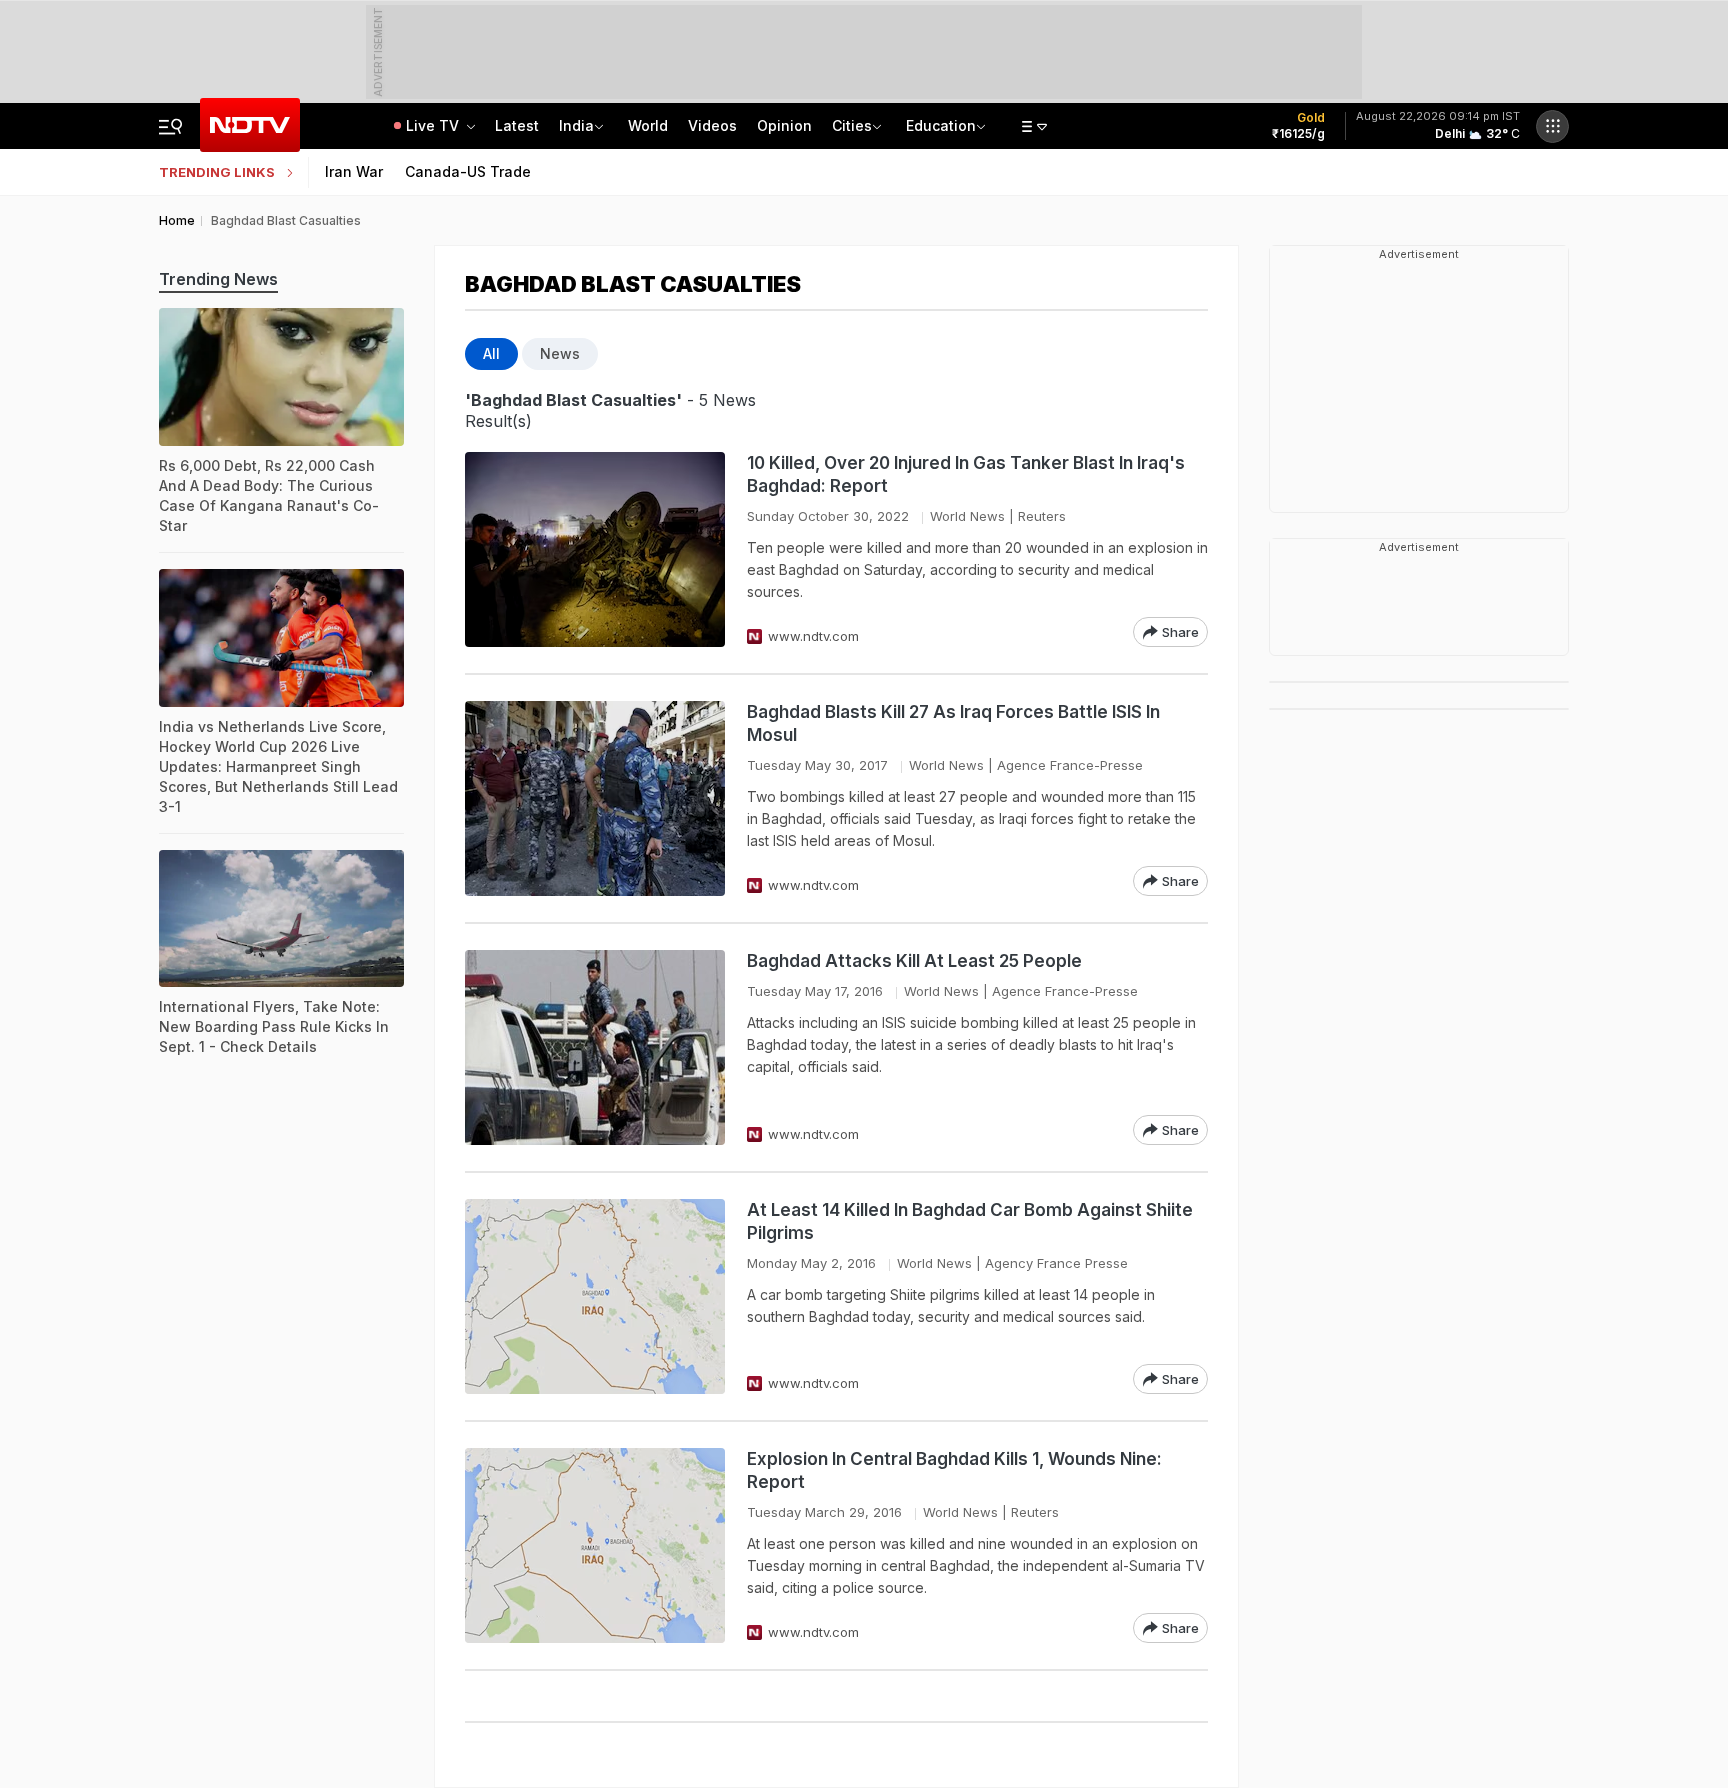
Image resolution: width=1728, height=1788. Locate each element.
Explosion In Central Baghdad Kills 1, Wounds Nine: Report (954, 1470)
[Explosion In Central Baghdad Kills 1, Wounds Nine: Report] (595, 1545)
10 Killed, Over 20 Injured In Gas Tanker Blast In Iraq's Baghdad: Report (966, 474)
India (576, 125)
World (648, 125)
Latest (517, 125)
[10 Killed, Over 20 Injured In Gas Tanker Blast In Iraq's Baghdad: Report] (595, 549)
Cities (852, 125)
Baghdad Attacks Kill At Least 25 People (914, 961)
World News (967, 516)
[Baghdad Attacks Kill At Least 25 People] (595, 1047)
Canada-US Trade (468, 171)
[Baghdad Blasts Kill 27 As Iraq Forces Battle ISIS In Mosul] (595, 798)
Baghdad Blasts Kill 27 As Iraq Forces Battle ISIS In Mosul (953, 723)
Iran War (354, 171)
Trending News (218, 279)
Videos (712, 125)
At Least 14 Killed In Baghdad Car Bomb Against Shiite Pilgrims (970, 1221)
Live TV (434, 125)
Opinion (784, 125)
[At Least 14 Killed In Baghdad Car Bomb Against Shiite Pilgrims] (595, 1296)
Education (941, 125)
